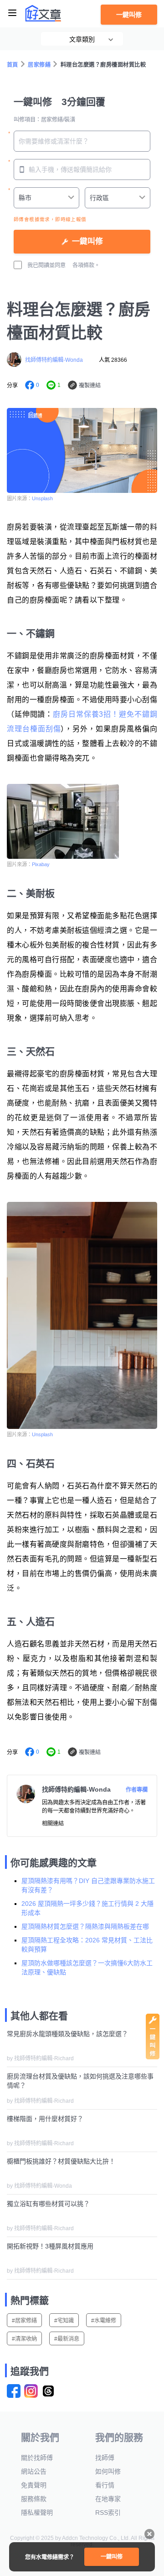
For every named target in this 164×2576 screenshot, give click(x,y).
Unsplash (42, 498)
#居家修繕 (24, 2321)
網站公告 (34, 2471)
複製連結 (90, 386)
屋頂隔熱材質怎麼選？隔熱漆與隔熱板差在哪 (85, 1926)
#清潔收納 (24, 2339)
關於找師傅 (37, 2458)
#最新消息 (67, 2339)
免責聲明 (34, 2485)
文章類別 (82, 39)
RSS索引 (108, 2513)
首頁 (13, 65)
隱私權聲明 (37, 2513)
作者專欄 (137, 1790)
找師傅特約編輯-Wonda (54, 360)
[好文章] (43, 13)
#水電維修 (104, 2321)
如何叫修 (108, 2471)
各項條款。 (86, 265)
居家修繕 (39, 65)
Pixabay (41, 864)
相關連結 (53, 1824)
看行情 (105, 2485)
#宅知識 (64, 2321)
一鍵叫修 (129, 15)
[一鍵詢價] (153, 2057)
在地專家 (108, 2499)
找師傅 (105, 2458)
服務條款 (34, 2499)
